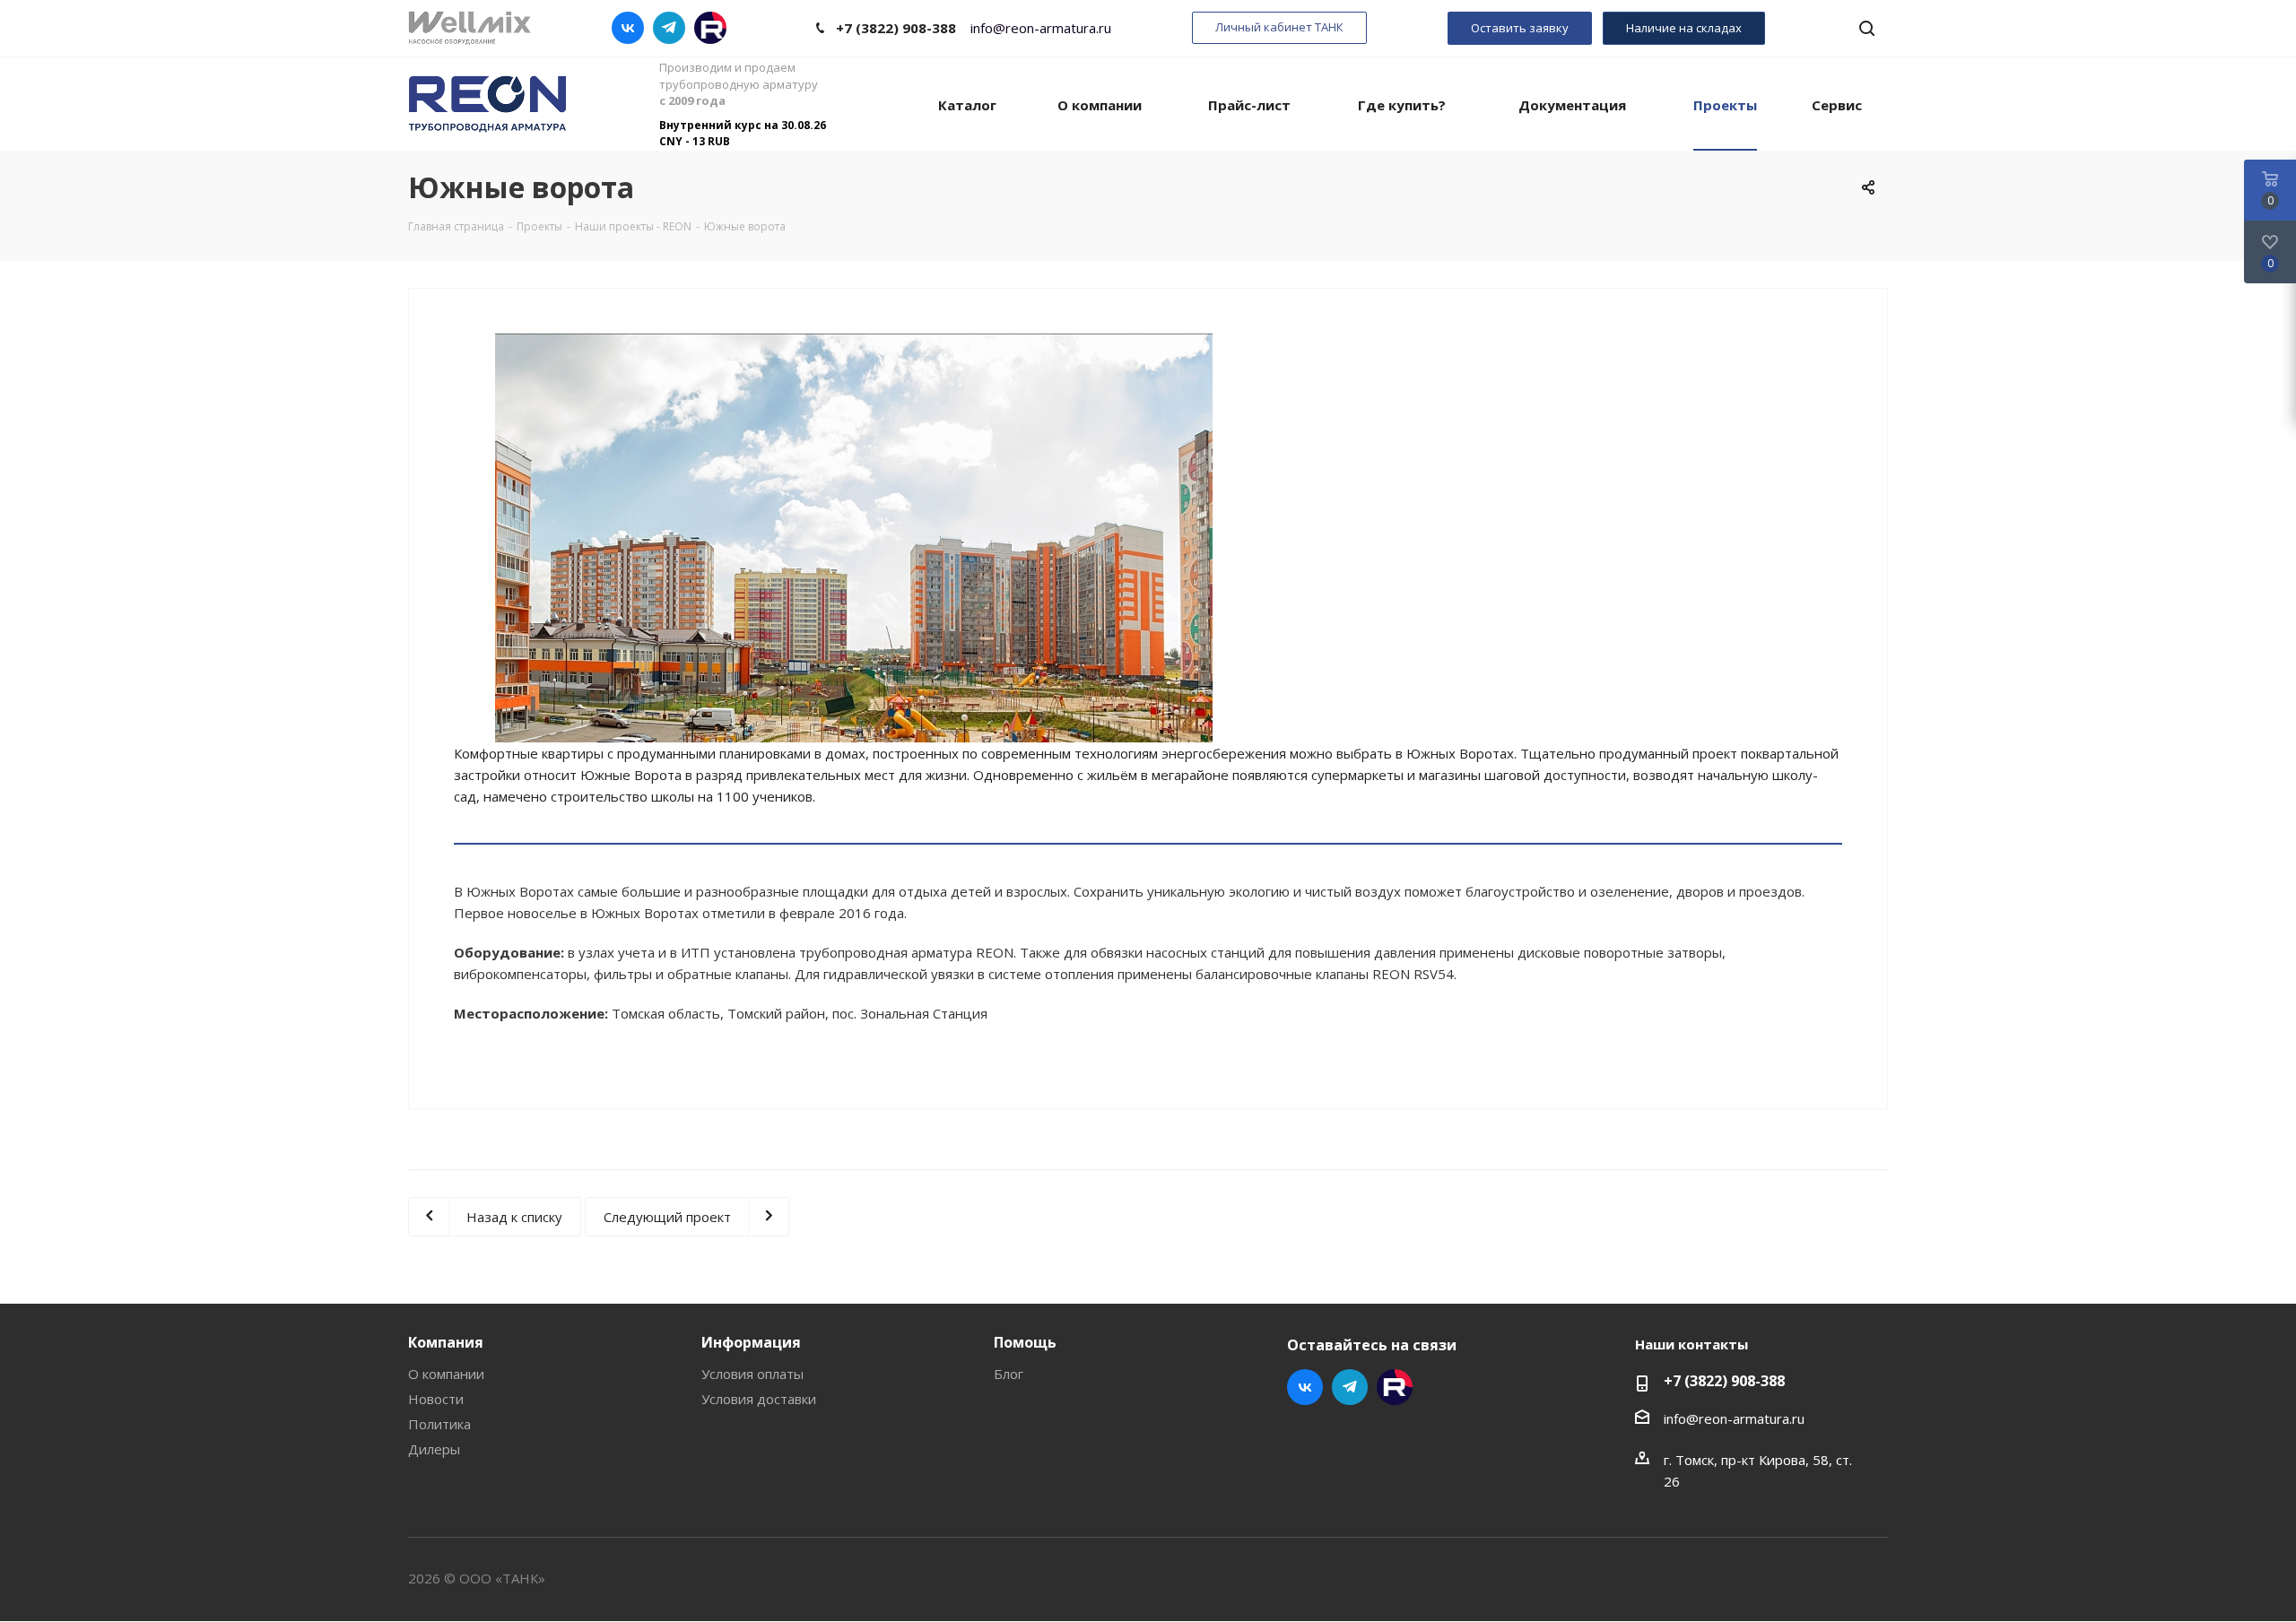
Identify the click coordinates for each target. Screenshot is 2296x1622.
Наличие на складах (1684, 28)
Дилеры (434, 1449)
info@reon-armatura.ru (1041, 28)
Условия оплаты (752, 1374)
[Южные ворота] (854, 623)
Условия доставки (759, 1399)
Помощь (1025, 1342)
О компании (446, 1374)
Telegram (669, 28)
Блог (1009, 1374)
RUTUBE (710, 28)
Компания (446, 1342)
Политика (439, 1424)
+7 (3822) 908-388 (896, 28)
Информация (751, 1342)
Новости (436, 1399)
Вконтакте (628, 28)
